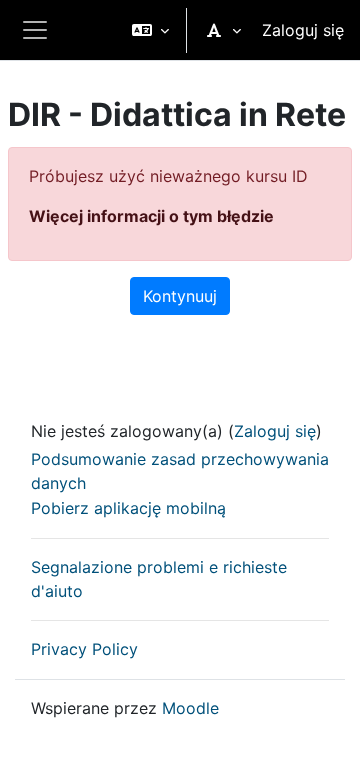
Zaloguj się (303, 30)
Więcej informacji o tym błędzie (151, 216)
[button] (150, 30)
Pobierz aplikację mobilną (128, 508)
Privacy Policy (84, 649)
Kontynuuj (180, 296)
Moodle (190, 708)
